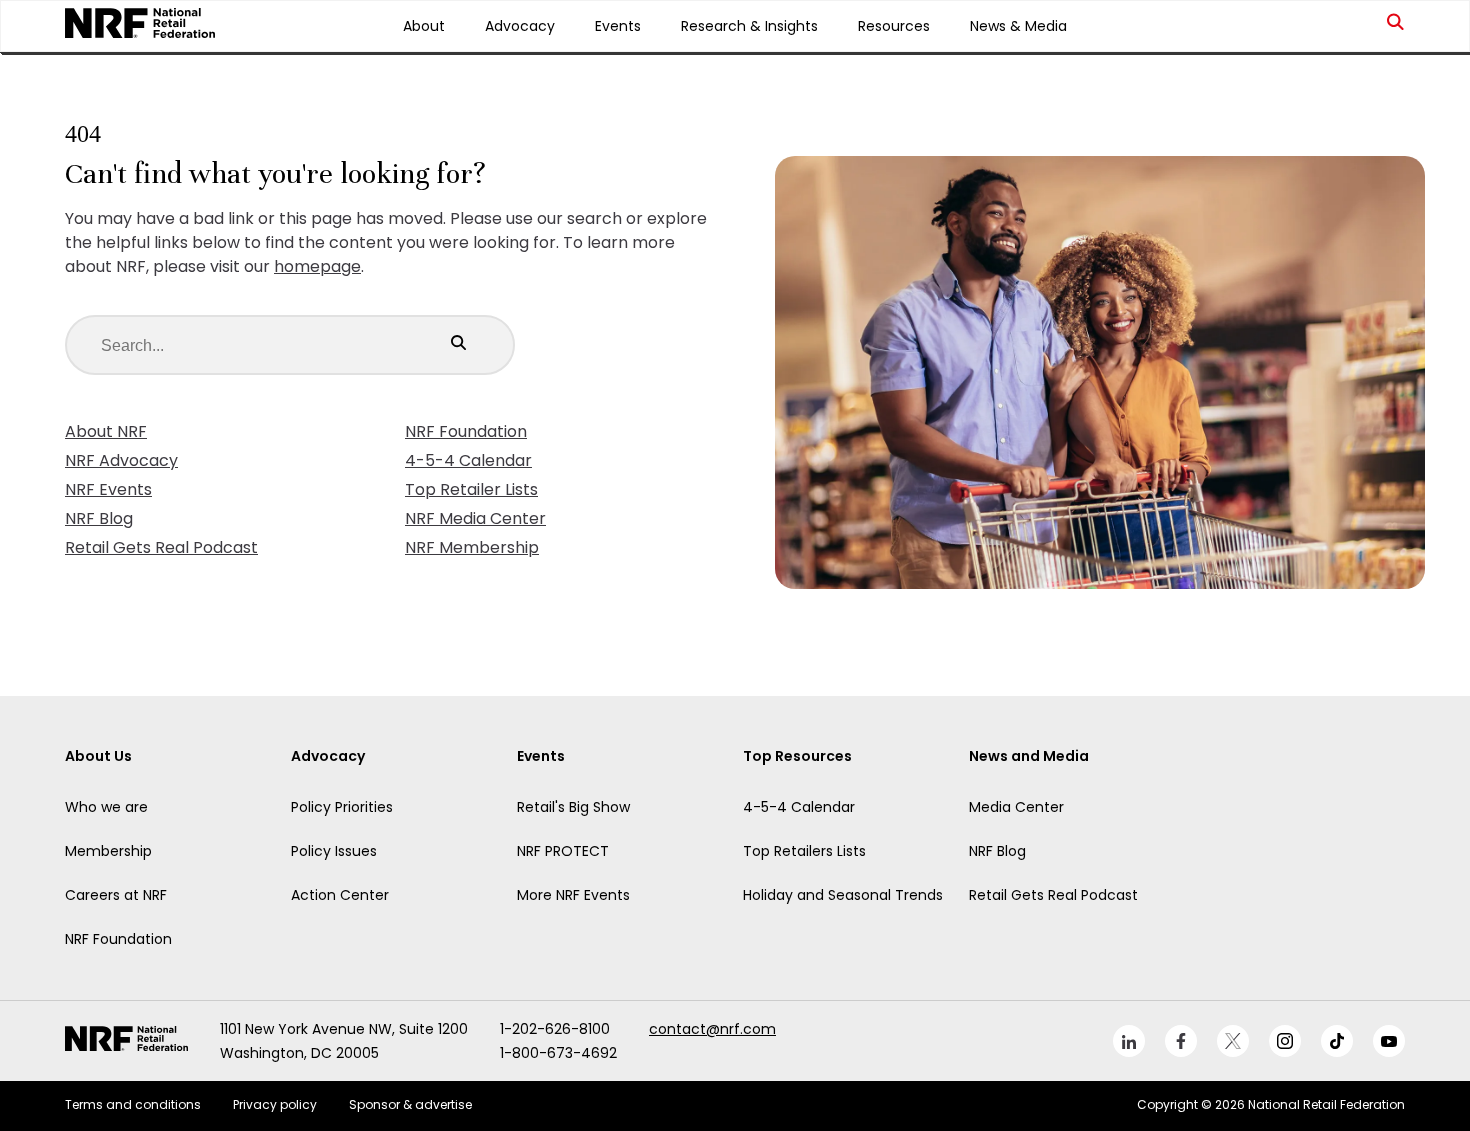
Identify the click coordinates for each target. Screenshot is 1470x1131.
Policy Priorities (342, 807)
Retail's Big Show (573, 807)
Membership (108, 851)
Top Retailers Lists (804, 851)
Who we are (106, 807)
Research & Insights (749, 26)
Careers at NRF (116, 895)
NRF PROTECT (563, 851)
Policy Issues (334, 851)
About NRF (106, 431)
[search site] (1396, 26)
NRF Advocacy (121, 460)
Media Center (1016, 807)
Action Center (340, 895)
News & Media (1018, 26)
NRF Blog (99, 518)
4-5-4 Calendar (468, 460)
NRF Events (108, 489)
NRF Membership (472, 547)
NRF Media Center (475, 518)
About (424, 26)
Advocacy (520, 26)
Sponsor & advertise (410, 1104)
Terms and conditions (133, 1104)
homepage (317, 266)
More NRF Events (573, 895)
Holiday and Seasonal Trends (843, 895)
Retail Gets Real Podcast (161, 547)
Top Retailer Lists (471, 489)
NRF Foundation (466, 431)
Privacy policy (275, 1104)
